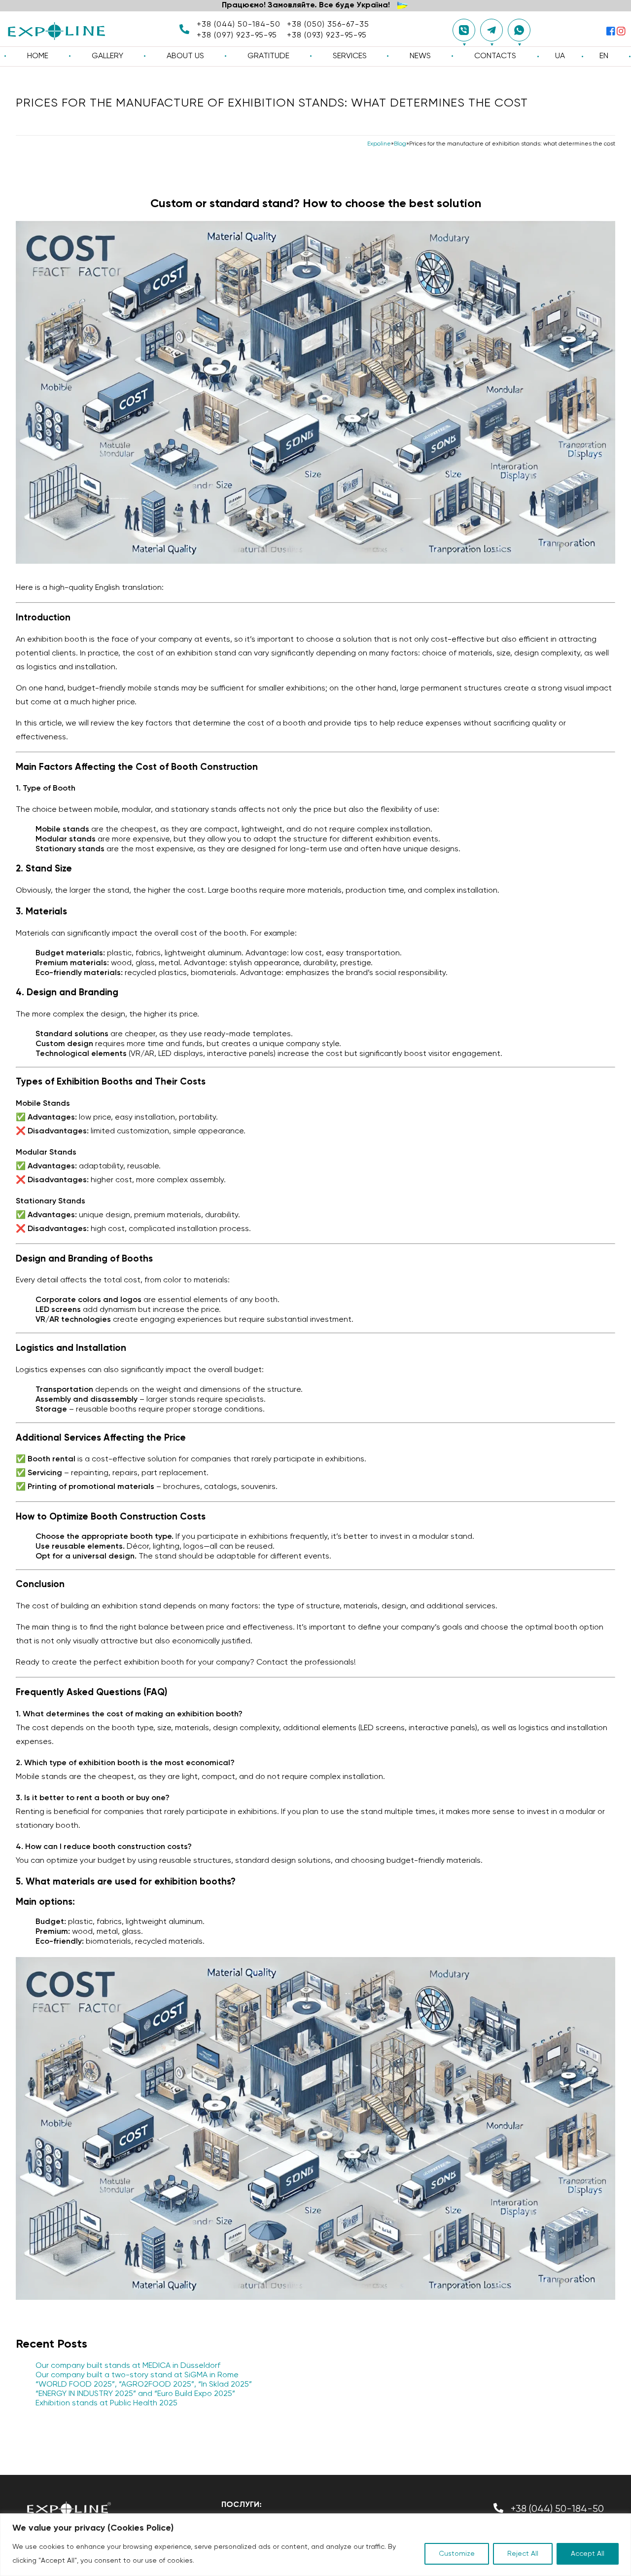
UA (560, 56)
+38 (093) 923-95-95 (327, 36)
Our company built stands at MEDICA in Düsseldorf (128, 2366)
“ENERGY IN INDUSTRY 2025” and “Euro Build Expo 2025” (135, 2394)
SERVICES (350, 56)
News (420, 56)
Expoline (379, 144)
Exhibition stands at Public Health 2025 (106, 2403)
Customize (457, 2554)
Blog (400, 144)
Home (38, 56)
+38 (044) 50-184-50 (239, 25)
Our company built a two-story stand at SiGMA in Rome (137, 2375)
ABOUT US (185, 56)
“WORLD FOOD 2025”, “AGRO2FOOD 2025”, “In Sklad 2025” (144, 2385)
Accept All (588, 2554)
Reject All (523, 2554)
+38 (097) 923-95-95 (237, 36)
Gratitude (268, 56)
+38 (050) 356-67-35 (328, 25)
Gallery (107, 56)
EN (604, 56)
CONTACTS (495, 56)
